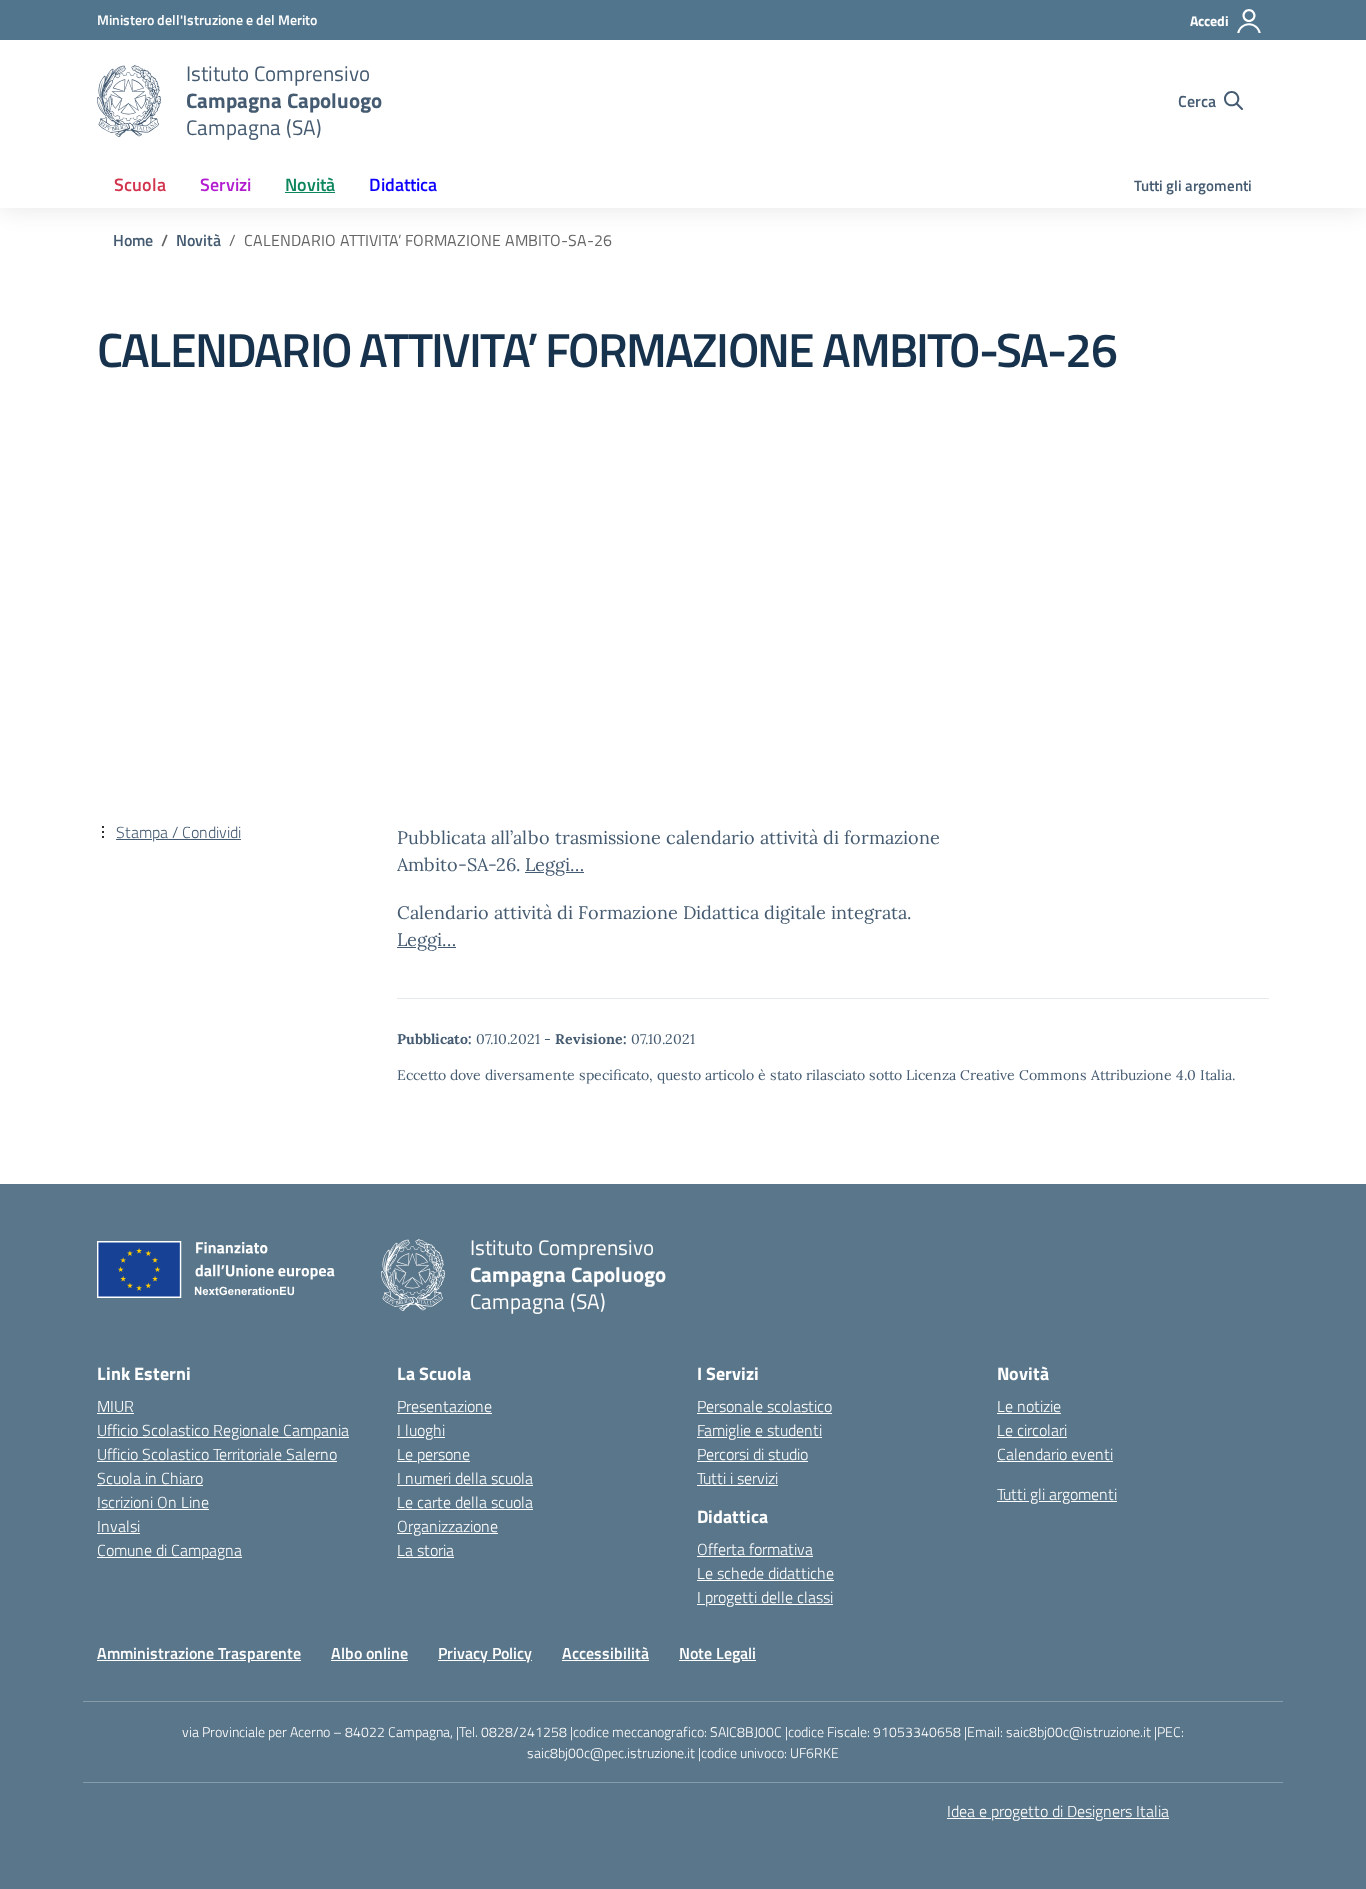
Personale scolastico (764, 1406)
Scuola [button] (140, 184)
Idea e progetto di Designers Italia (1058, 1811)
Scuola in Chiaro (150, 1478)
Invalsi (118, 1526)
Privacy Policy (485, 1653)
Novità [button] (310, 184)
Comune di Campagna (169, 1550)
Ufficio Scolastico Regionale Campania (223, 1430)
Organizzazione (447, 1526)
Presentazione (444, 1406)
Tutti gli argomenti (1193, 185)
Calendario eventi (1055, 1454)
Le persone (433, 1454)
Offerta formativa (755, 1549)
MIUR (115, 1406)
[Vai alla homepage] (129, 101)
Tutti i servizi (737, 1478)
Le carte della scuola (465, 1502)
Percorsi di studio (752, 1454)
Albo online (369, 1653)
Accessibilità (605, 1653)
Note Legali (717, 1653)
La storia (425, 1550)
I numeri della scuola (465, 1478)
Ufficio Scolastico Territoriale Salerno (217, 1454)
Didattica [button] (403, 184)
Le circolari (1032, 1430)
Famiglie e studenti (759, 1430)
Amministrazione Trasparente (199, 1653)
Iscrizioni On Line (153, 1502)
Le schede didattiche (765, 1573)
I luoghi (421, 1430)
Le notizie (1029, 1406)
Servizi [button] (225, 184)
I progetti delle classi (765, 1597)
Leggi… (554, 864)
